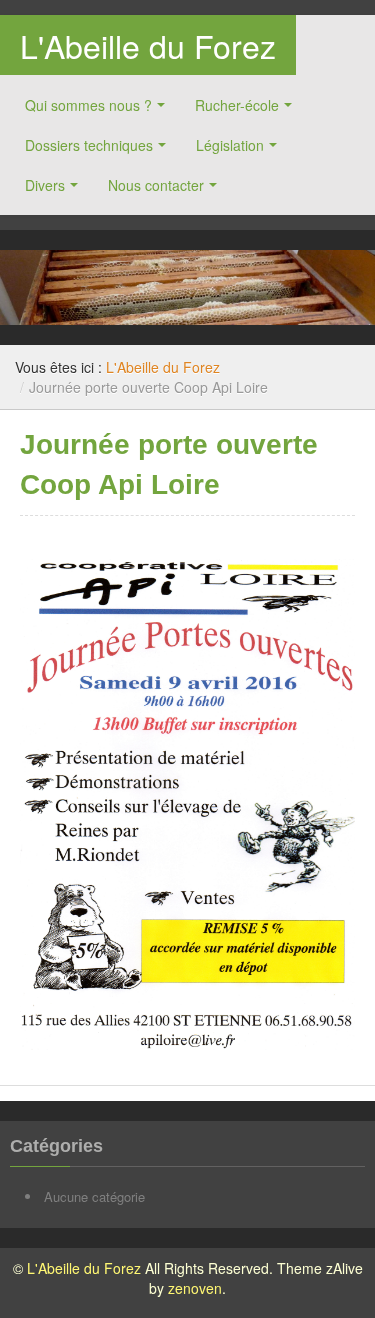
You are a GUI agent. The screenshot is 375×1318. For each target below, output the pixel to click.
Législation (230, 145)
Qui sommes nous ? (88, 105)
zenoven (195, 1288)
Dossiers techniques (89, 145)
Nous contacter (156, 185)
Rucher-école (237, 105)
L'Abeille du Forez (148, 45)
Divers (45, 185)
